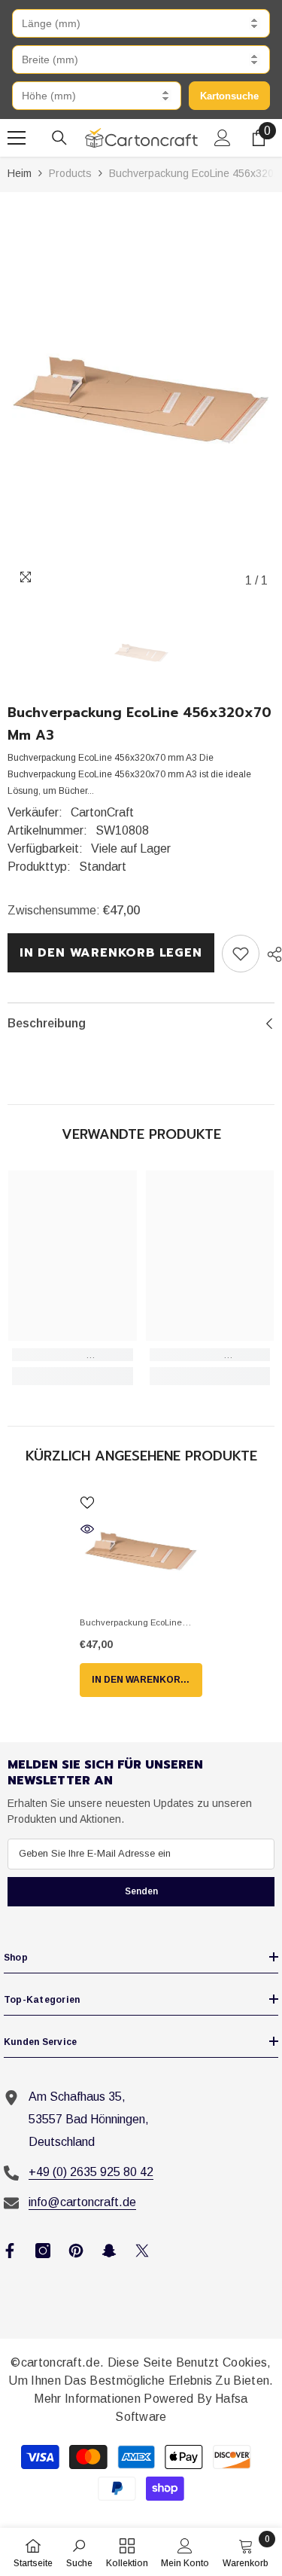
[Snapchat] (109, 2251)
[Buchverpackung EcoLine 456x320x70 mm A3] (141, 1550)
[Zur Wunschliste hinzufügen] (87, 1503)
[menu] (17, 138)
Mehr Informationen (89, 2399)
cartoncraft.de (61, 2362)
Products (70, 173)
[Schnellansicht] (87, 1529)
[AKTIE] (271, 954)
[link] (241, 954)
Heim (20, 173)
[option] (141, 397)
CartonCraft (102, 812)
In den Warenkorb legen (111, 953)
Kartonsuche (229, 96)
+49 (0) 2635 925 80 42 (91, 2172)
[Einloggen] (223, 138)
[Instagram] (43, 2251)
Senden (141, 1891)
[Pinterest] (76, 2251)
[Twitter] (142, 2251)
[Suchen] (59, 138)
